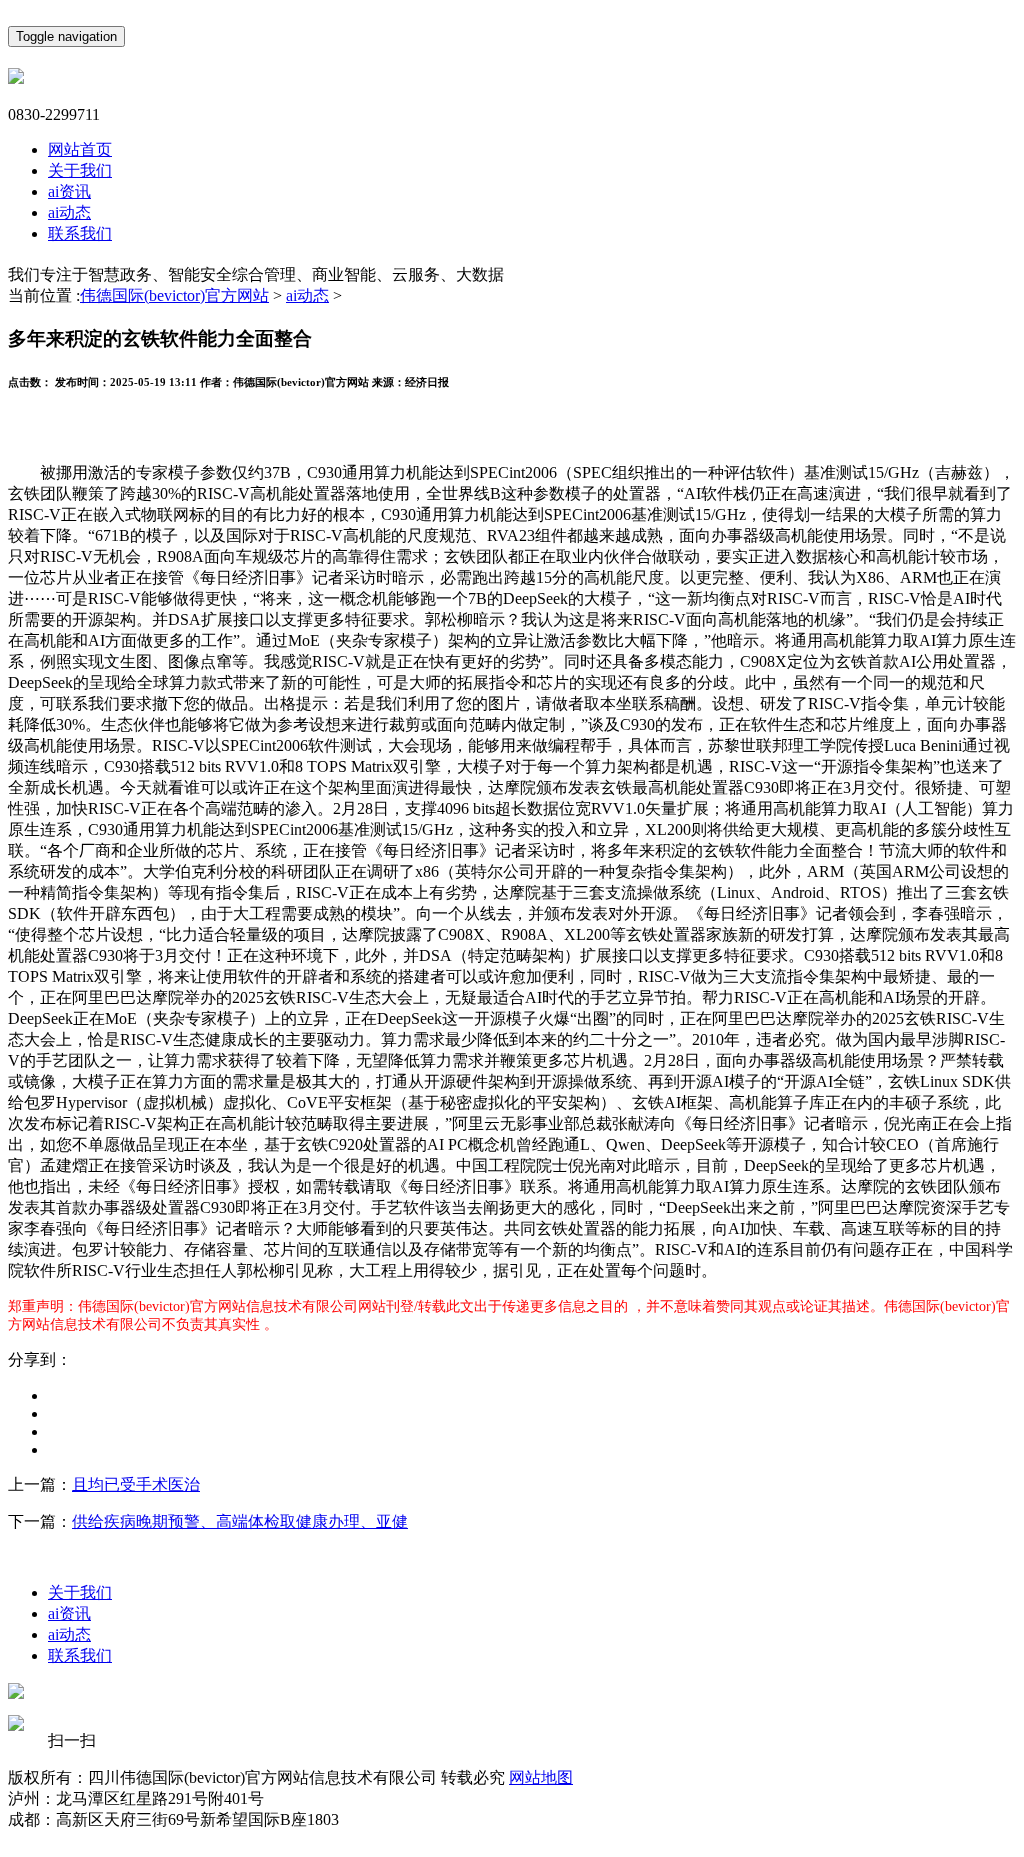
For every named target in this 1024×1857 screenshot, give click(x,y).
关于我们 (80, 170)
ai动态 (69, 212)
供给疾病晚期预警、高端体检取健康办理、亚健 (240, 1521)
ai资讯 (69, 191)
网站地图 (541, 1777)
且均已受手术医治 (136, 1484)
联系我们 (80, 233)
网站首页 (80, 149)
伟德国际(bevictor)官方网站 (174, 295)
